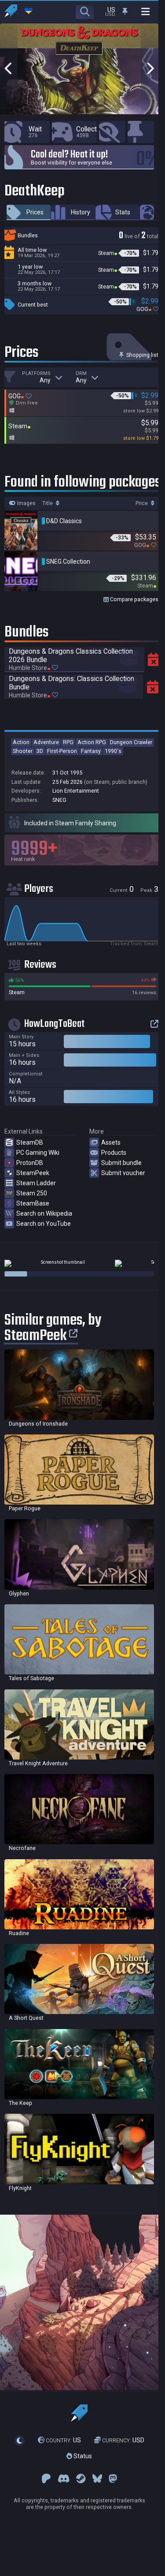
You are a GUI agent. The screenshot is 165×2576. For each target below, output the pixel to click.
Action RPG (92, 742)
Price (142, 503)
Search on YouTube (44, 1224)
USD (123, 2440)
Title (48, 503)
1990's (113, 751)
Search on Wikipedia (44, 1213)
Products (114, 1153)
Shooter (23, 751)
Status (82, 2456)
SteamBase (33, 1203)
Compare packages (134, 599)
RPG (68, 742)
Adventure (46, 742)
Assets (111, 1142)
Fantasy (91, 751)
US (63, 2440)
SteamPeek (33, 1173)
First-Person (62, 751)
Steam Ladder (36, 1183)
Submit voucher (123, 1173)
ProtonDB (30, 1163)
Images (26, 503)
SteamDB (30, 1142)
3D (40, 751)
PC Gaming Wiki (38, 1153)
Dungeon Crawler (131, 742)
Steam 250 (32, 1193)
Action (21, 742)
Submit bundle (121, 1163)
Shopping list (142, 355)
